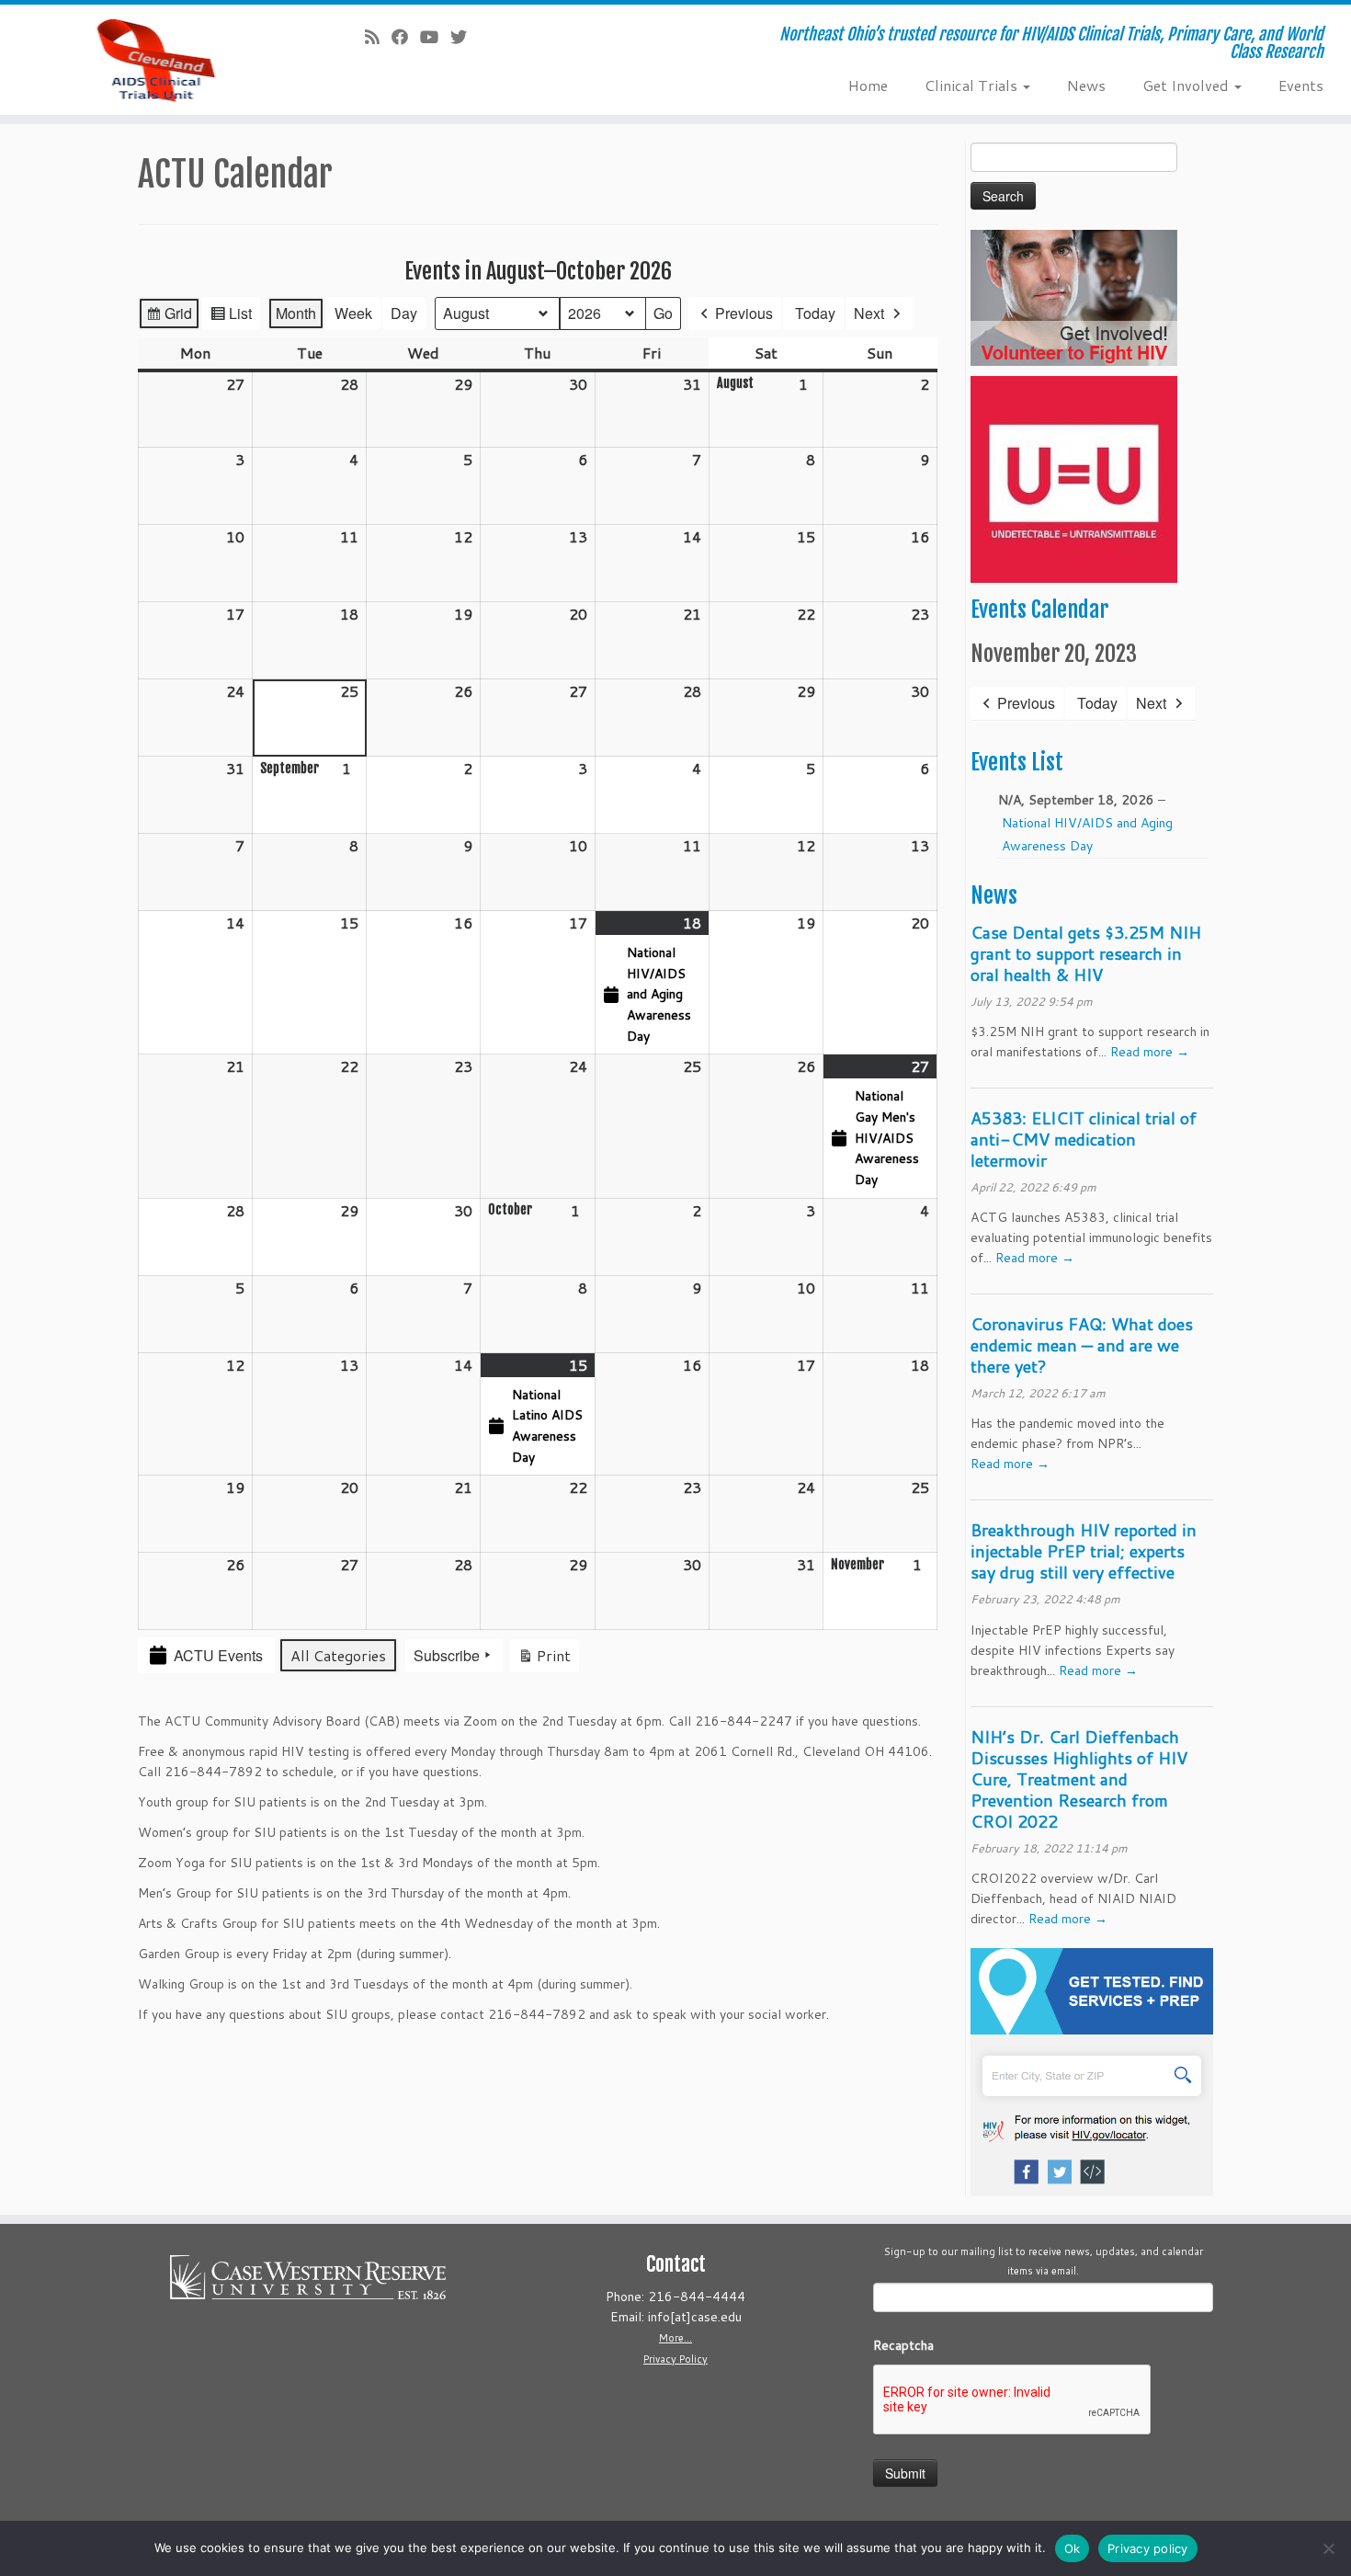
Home (868, 85)
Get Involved (1187, 85)
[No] (1328, 2548)
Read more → (1150, 1052)
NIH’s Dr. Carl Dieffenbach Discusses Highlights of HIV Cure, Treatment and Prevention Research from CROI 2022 (1079, 1779)
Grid (169, 316)
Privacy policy (1148, 2548)
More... (675, 2338)
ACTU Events (218, 1655)
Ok (1073, 2548)
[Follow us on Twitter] (465, 37)
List (231, 316)
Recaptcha (903, 2345)
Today (815, 313)
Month (296, 313)
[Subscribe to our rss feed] (378, 37)
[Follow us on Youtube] (435, 37)
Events (1301, 85)
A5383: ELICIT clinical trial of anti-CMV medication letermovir (1084, 1139)
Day (404, 313)
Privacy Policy (675, 2359)
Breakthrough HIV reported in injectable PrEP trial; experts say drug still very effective (1084, 1551)
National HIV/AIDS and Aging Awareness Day (1087, 834)
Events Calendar (1039, 610)
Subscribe (447, 1655)
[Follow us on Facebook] (406, 37)
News (1086, 85)
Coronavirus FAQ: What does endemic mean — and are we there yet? (1082, 1345)
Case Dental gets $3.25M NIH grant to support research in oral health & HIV (1086, 953)
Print (544, 1658)
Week (353, 313)
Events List (1017, 762)
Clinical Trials (973, 85)
